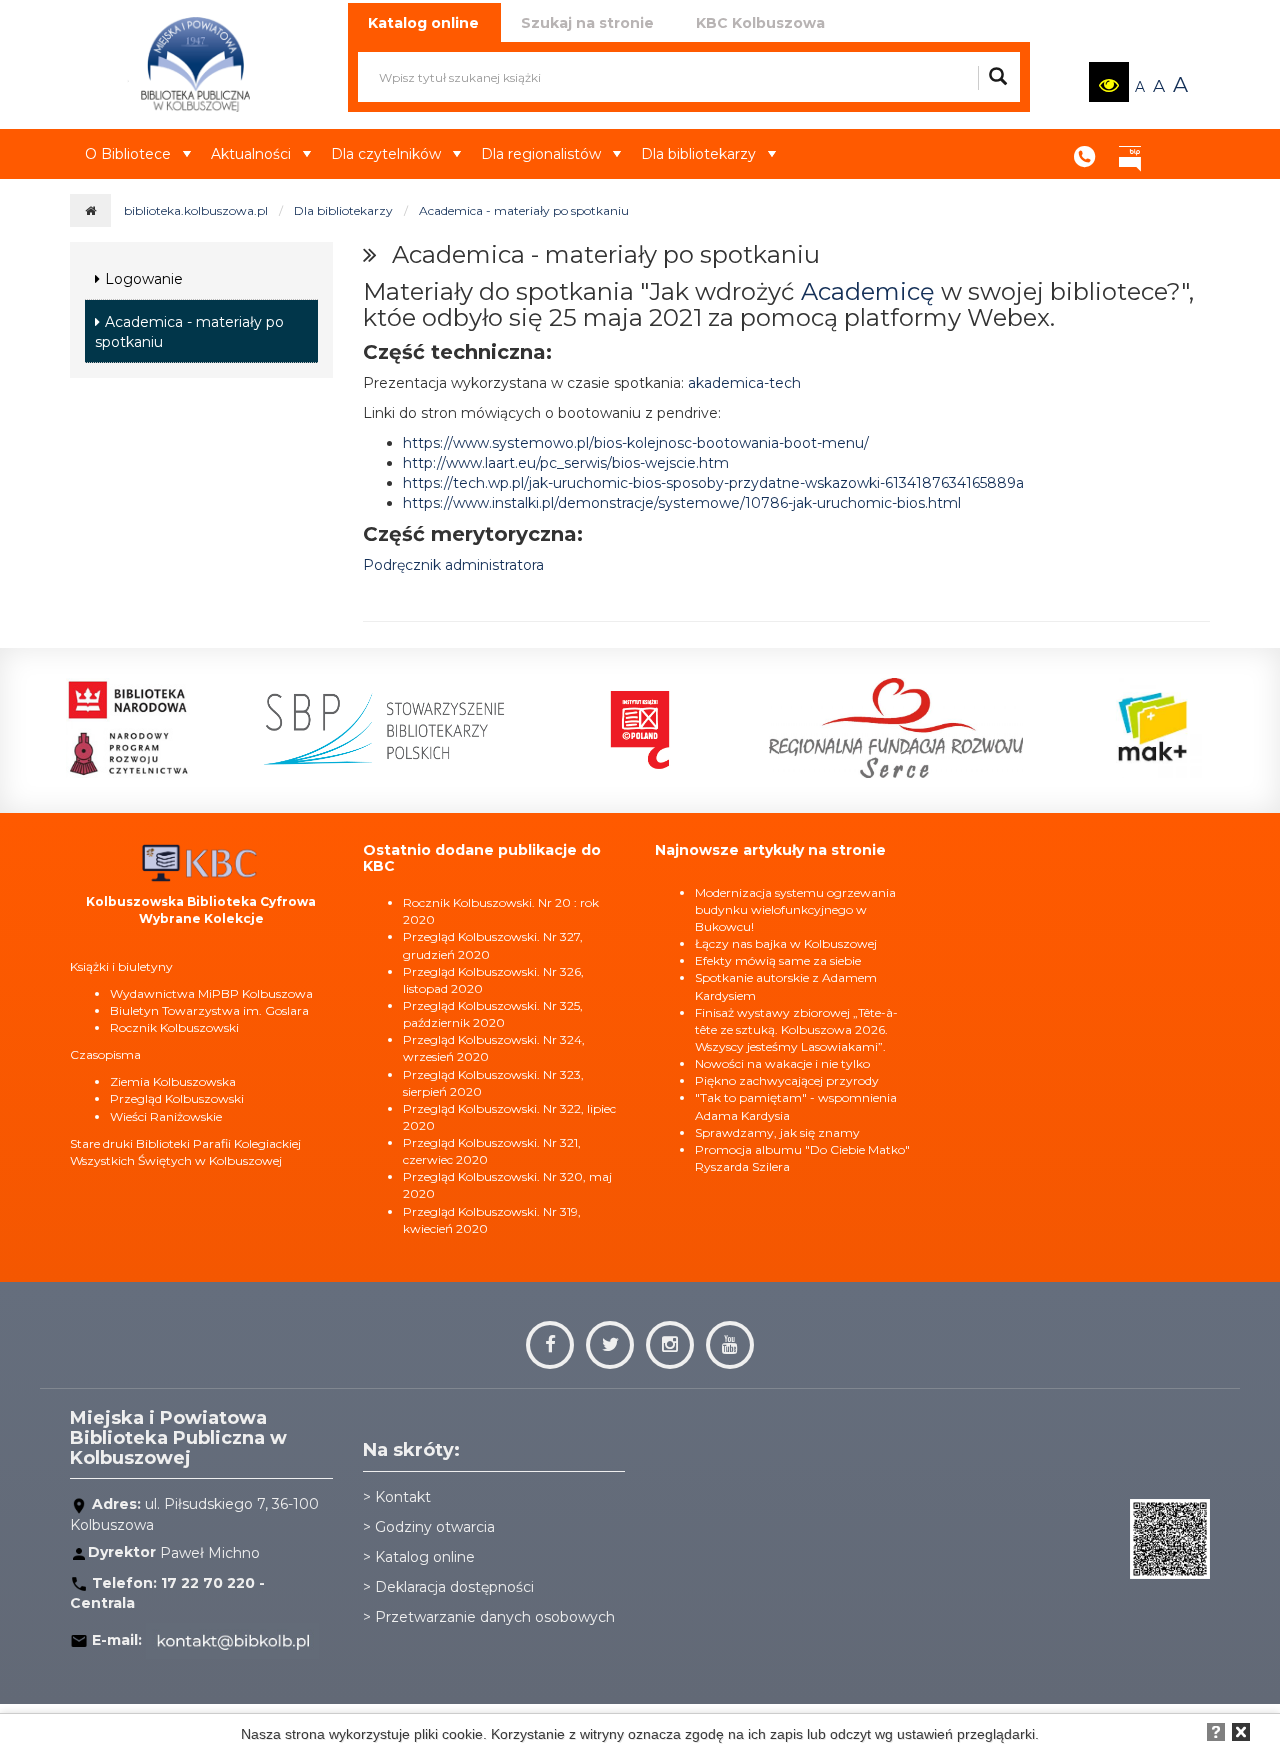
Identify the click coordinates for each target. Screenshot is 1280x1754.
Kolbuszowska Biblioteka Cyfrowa (201, 901)
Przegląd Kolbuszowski (177, 1098)
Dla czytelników (386, 154)
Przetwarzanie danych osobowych (495, 1617)
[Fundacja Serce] (896, 728)
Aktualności (251, 154)
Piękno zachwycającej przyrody (787, 1080)
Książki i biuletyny (121, 966)
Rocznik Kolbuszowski (174, 1027)
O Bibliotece (128, 154)
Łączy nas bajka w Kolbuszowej (786, 943)
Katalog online (425, 1557)
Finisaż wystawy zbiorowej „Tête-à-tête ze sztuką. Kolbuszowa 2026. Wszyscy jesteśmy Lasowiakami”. (796, 1029)
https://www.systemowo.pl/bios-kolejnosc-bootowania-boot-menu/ (636, 443)
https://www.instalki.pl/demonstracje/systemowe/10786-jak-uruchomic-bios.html (682, 503)
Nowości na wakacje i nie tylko (782, 1063)
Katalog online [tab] (423, 23)
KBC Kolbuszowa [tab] (760, 23)
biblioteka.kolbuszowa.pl (196, 210)
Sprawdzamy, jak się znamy (777, 1132)
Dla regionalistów (541, 154)
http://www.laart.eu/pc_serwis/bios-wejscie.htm (566, 463)
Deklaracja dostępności (454, 1587)
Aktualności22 (1175, 139)
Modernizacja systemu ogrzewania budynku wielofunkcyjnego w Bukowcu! (795, 909)
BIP (1130, 150)
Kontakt (1085, 150)
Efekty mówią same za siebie (778, 960)
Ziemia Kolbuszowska (173, 1081)
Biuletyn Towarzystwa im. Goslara (209, 1010)
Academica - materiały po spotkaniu (524, 210)
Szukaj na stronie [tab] (587, 23)
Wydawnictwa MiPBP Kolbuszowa (211, 993)
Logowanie (144, 279)
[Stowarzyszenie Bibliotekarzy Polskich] (384, 728)
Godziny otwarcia (435, 1527)
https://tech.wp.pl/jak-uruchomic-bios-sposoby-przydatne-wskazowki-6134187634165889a (713, 483)
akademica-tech (744, 383)
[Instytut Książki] (640, 728)
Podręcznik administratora (453, 565)
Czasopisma (105, 1054)
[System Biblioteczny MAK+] (1152, 728)
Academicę (868, 291)
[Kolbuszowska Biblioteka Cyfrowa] (201, 861)
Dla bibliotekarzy (698, 154)
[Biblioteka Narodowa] (128, 728)
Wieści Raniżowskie (166, 1116)
